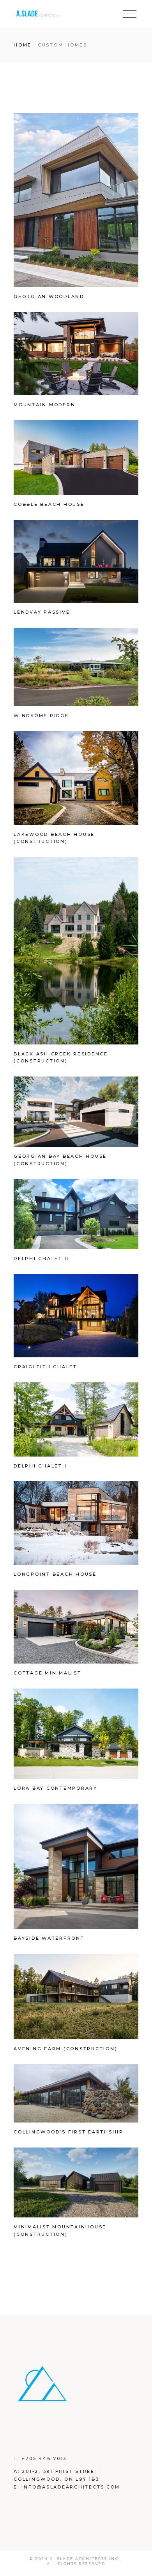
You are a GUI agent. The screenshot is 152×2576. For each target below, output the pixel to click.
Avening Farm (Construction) (65, 2049)
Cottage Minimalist (48, 1673)
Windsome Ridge (41, 716)
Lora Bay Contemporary (56, 1788)
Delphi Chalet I (40, 1466)
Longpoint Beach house (55, 1574)
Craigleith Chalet (45, 1367)
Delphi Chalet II (41, 1259)
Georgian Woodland (49, 296)
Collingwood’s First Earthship (69, 2132)
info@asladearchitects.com (71, 2487)
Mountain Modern (44, 405)
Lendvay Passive (42, 612)
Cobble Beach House (49, 504)
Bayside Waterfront (49, 1938)
